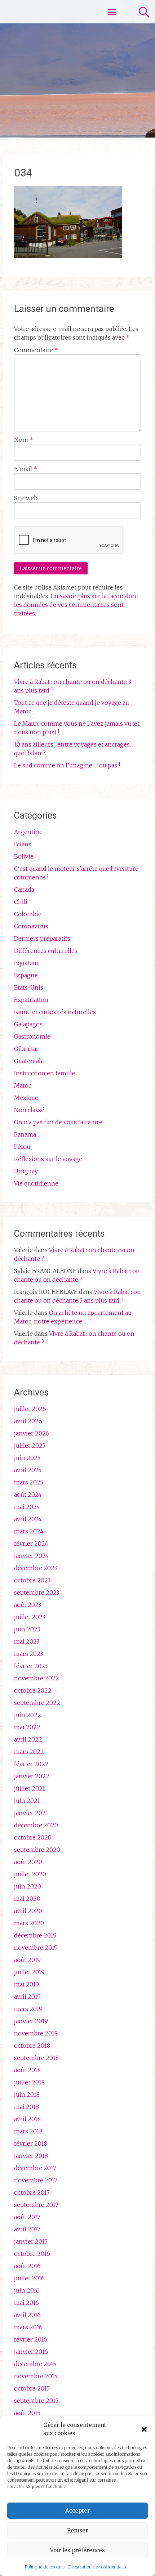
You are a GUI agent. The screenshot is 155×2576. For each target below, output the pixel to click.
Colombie (28, 914)
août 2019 (27, 1960)
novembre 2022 (37, 1678)
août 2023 (28, 1605)
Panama (25, 1134)
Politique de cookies (45, 2567)
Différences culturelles (46, 951)
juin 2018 (27, 2095)
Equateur (26, 963)
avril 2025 (28, 1470)
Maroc (23, 1085)
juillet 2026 (30, 1409)
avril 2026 (28, 1421)
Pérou (22, 1147)
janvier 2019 (31, 2021)
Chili (21, 902)
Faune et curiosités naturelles (55, 1012)
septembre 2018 (36, 2058)
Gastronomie (32, 1036)
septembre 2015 (36, 2401)
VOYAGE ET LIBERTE (46, 12)
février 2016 (31, 2339)
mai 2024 (27, 1507)
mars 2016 (28, 2327)
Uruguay (26, 1171)
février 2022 (31, 1764)
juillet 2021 (30, 1788)
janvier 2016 (31, 2352)
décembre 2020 (36, 1825)
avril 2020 (28, 1911)
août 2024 (28, 1495)
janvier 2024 (32, 1556)
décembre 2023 (36, 1568)
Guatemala (29, 1061)
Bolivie (24, 856)
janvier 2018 (31, 2156)
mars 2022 (29, 1752)
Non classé (29, 1110)
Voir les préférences (77, 2550)
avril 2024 (28, 1519)
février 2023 (31, 1666)
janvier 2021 (31, 1813)
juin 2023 (27, 1629)
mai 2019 (26, 1984)
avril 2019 (27, 1997)
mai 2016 (26, 2303)
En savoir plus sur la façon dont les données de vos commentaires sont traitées (76, 605)
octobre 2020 (33, 1837)
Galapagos (28, 1024)
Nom (24, 440)
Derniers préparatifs (42, 938)
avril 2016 (27, 2315)
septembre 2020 (37, 1850)
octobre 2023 (32, 1580)
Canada (24, 890)
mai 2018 (26, 2107)
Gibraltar (26, 1049)
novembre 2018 (36, 2033)
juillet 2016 (29, 2278)
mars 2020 (29, 1923)
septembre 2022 (37, 1703)
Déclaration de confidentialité (98, 2567)
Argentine (28, 832)
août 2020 (28, 1862)
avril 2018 (27, 2119)
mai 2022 (27, 1727)
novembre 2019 (36, 1948)
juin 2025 (27, 1458)
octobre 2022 (33, 1690)
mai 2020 (27, 1899)
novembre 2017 (36, 2180)
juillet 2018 (29, 2082)
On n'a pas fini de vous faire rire (58, 1122)
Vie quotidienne (36, 1183)
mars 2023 (28, 1654)
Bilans (23, 844)
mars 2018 (28, 2131)
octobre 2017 (32, 2192)
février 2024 (31, 1544)
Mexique (26, 1098)
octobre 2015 (32, 2388)
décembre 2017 (35, 2168)
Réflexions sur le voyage (48, 1159)
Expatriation (31, 1000)
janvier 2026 (32, 1433)
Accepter (77, 2511)
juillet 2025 (30, 1446)
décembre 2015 (35, 2364)
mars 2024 (29, 1531)
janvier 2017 (31, 2241)
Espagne (26, 975)
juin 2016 (27, 2290)
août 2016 (27, 2266)
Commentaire (36, 350)
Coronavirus (31, 926)
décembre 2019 (35, 1935)
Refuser (77, 2530)
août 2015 (27, 2413)
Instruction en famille (45, 1073)
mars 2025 (29, 1482)
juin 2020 (28, 1886)
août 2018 (27, 2070)
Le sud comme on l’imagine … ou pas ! (67, 765)
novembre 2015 (36, 2376)
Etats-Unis (29, 987)
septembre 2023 (37, 1592)
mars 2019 (28, 2009)
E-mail (26, 469)
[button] (144, 2429)
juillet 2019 (29, 1972)
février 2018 (31, 2143)
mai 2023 (27, 1641)
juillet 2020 (30, 1874)
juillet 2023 (30, 1617)
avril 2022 (28, 1739)
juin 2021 (27, 1801)
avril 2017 (27, 2229)
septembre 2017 (36, 2205)
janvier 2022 (32, 1776)
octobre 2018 (32, 2046)
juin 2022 (28, 1715)
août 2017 (27, 2217)
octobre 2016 (32, 2254)
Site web (26, 498)
